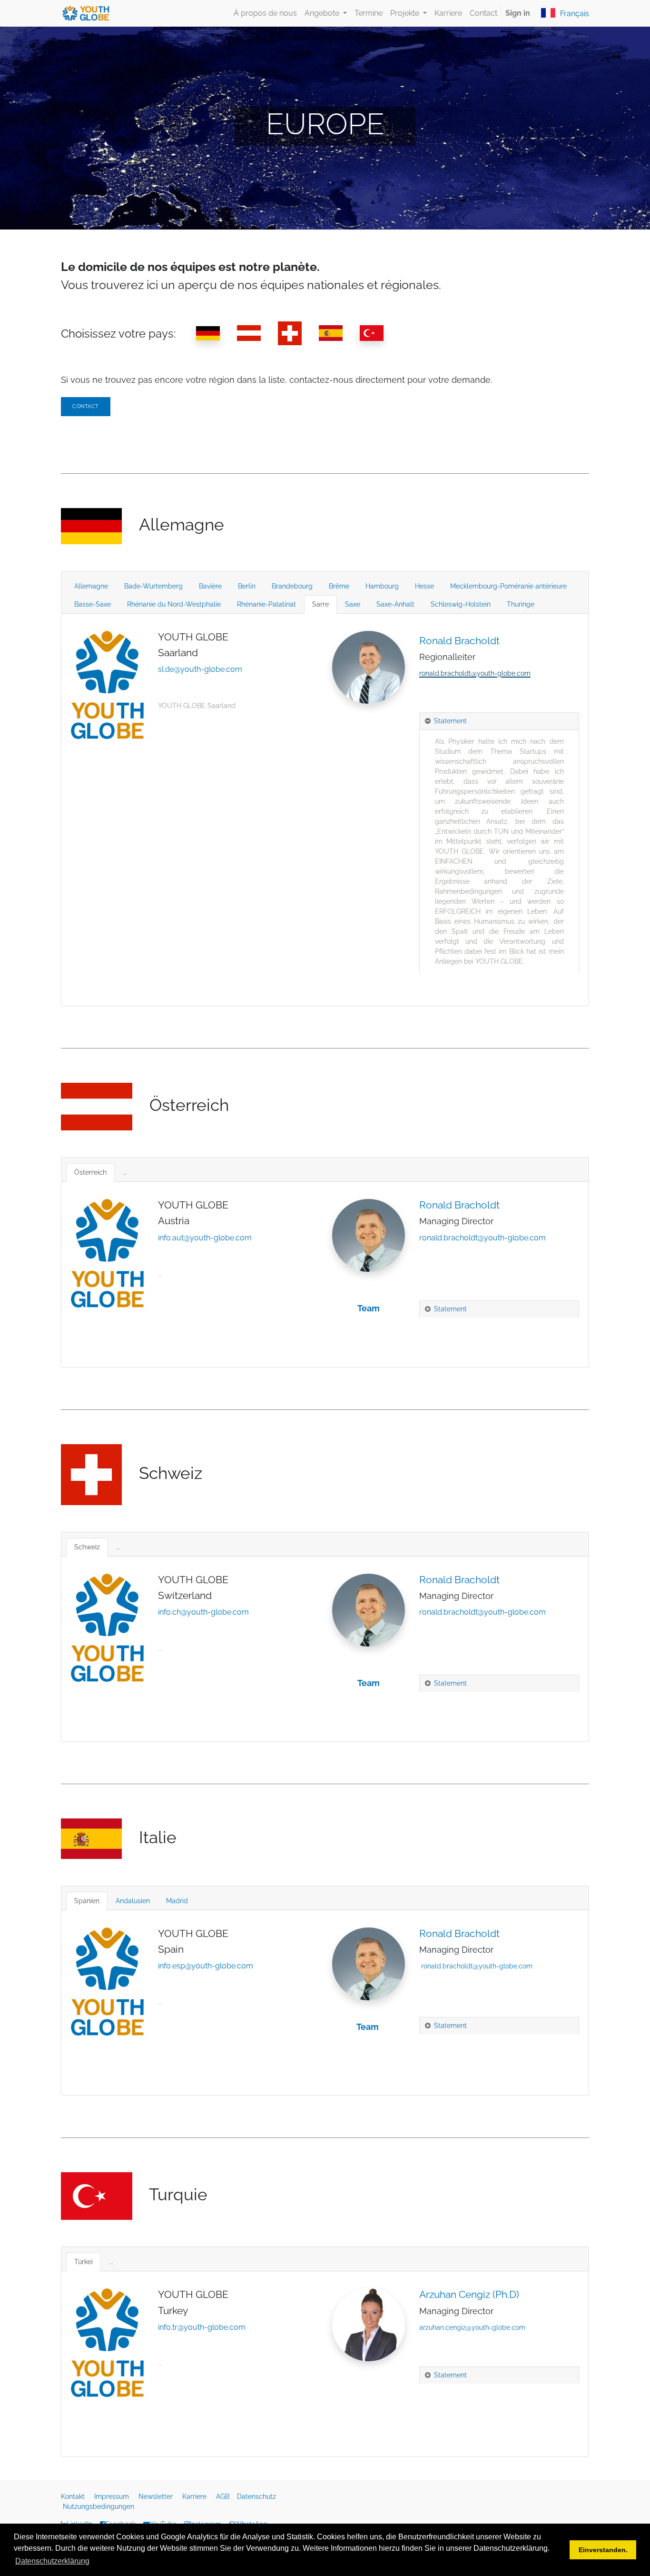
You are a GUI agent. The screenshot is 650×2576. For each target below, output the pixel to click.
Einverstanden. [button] (603, 2550)
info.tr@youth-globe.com (202, 2327)
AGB (224, 2496)
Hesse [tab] (424, 586)
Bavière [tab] (210, 586)
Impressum (113, 2496)
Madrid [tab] (177, 1901)
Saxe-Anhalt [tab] (395, 604)
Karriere (195, 2496)
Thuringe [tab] (521, 604)
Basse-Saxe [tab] (93, 604)
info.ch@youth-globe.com (203, 1612)
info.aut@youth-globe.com (205, 1238)
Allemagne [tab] (91, 586)
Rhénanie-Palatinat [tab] (266, 604)
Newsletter (157, 2496)
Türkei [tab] (84, 2262)
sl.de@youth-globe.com (200, 669)
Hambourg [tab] (382, 586)
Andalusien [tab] (133, 1901)
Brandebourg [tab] (292, 586)
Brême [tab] (339, 586)
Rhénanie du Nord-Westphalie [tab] (174, 604)
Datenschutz (257, 2496)
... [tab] (125, 1172)
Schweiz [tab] (87, 1547)
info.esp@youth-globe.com (206, 1966)
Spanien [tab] (87, 1901)
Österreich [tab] (90, 1172)
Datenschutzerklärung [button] (52, 2561)
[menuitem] (265, 13)
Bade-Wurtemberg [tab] (153, 586)
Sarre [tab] (320, 604)
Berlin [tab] (247, 586)
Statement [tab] (450, 721)
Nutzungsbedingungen (98, 2506)
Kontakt (74, 2496)
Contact (86, 406)
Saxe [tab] (353, 604)
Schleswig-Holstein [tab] (461, 604)
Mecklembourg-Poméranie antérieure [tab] (508, 586)
